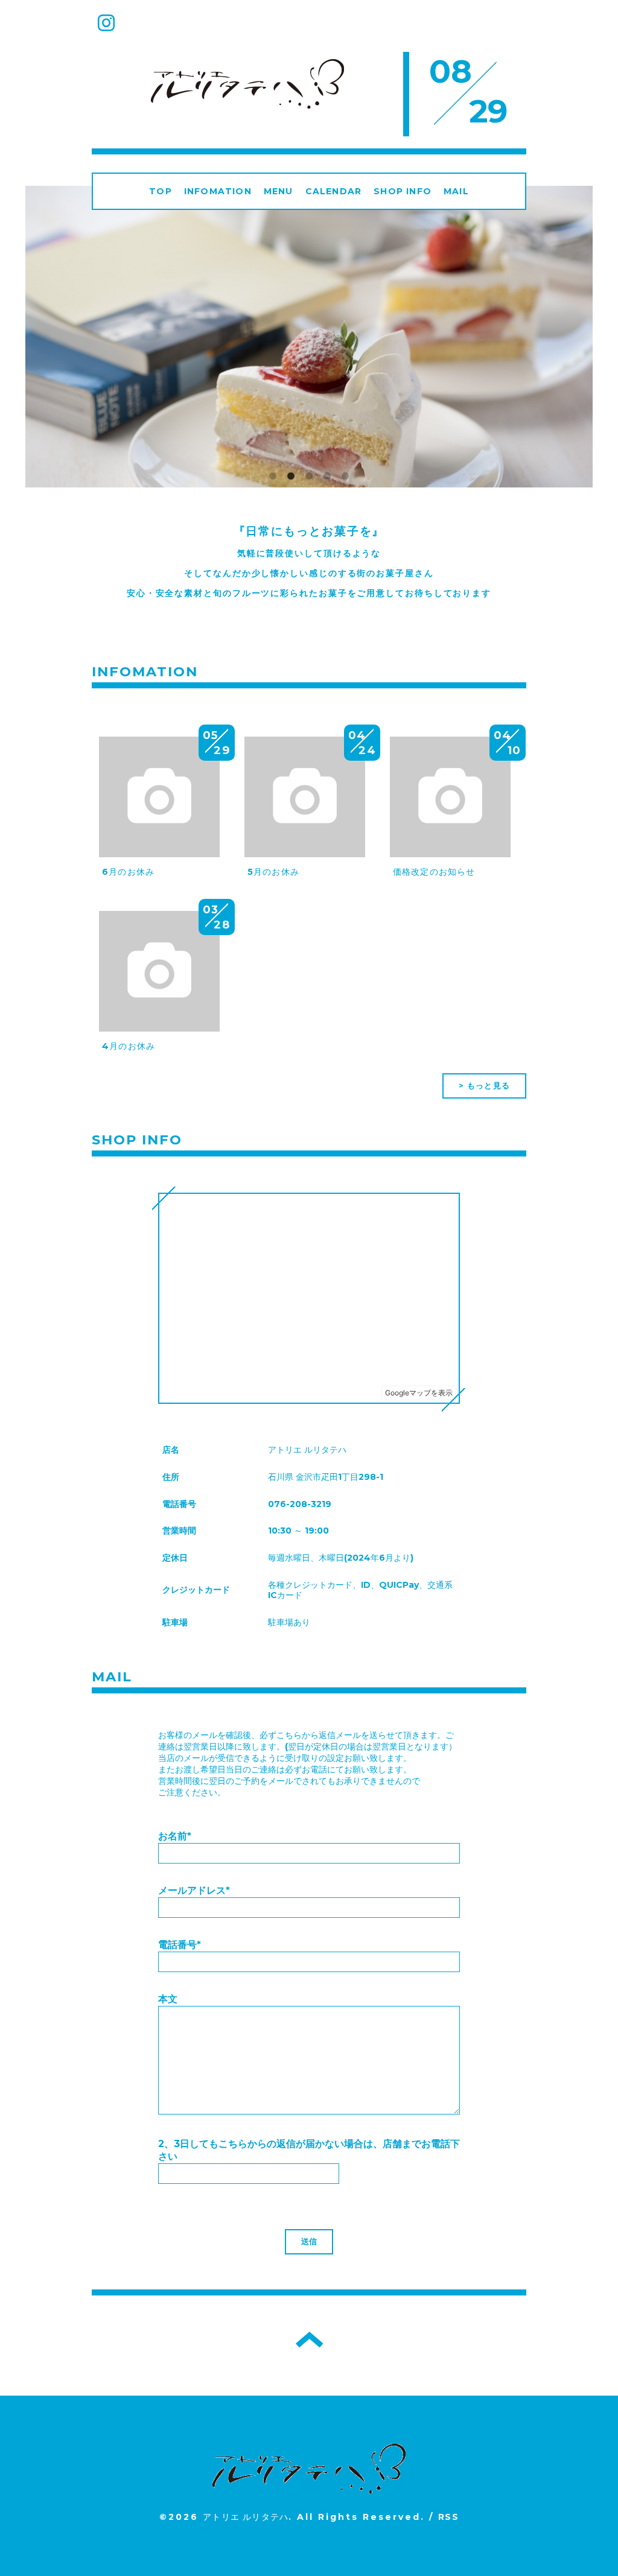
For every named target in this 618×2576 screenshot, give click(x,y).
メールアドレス (194, 1890)
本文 (168, 1999)
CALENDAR (334, 191)
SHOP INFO (403, 191)
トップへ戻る (309, 2340)
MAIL (456, 191)
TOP (161, 191)
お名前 (175, 1836)
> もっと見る (484, 1085)
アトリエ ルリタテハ (246, 2517)
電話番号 (180, 1945)
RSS (448, 2517)
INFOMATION (218, 191)
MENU (279, 191)
